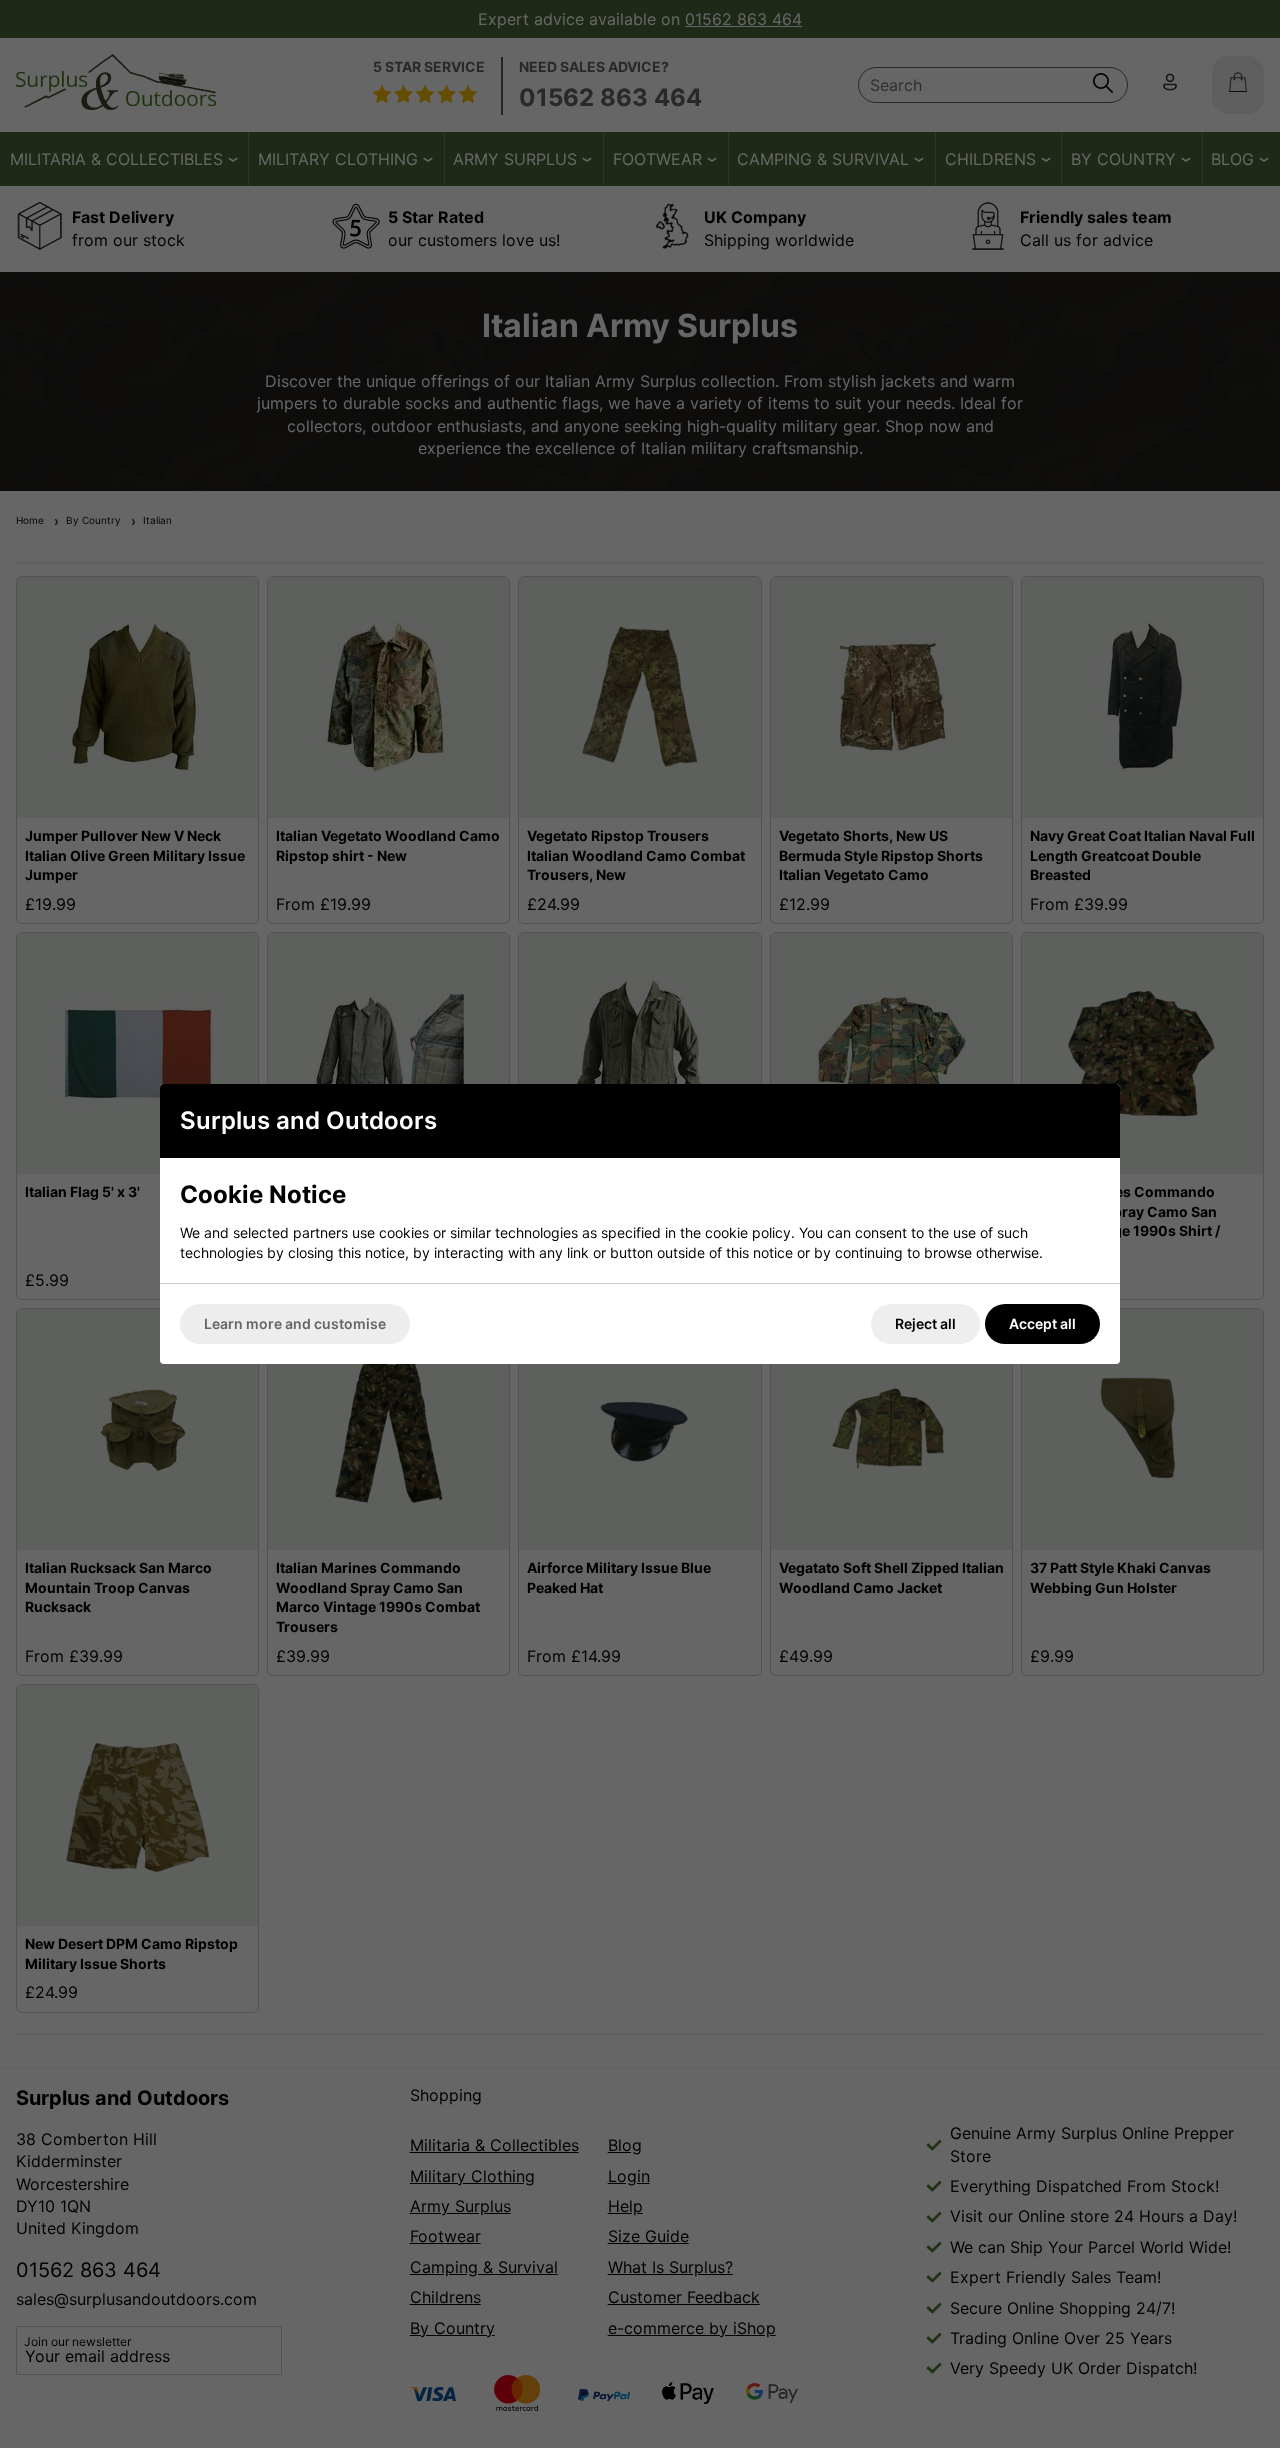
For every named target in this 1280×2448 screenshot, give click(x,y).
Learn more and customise (295, 1323)
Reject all (925, 1323)
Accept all (1042, 1323)
